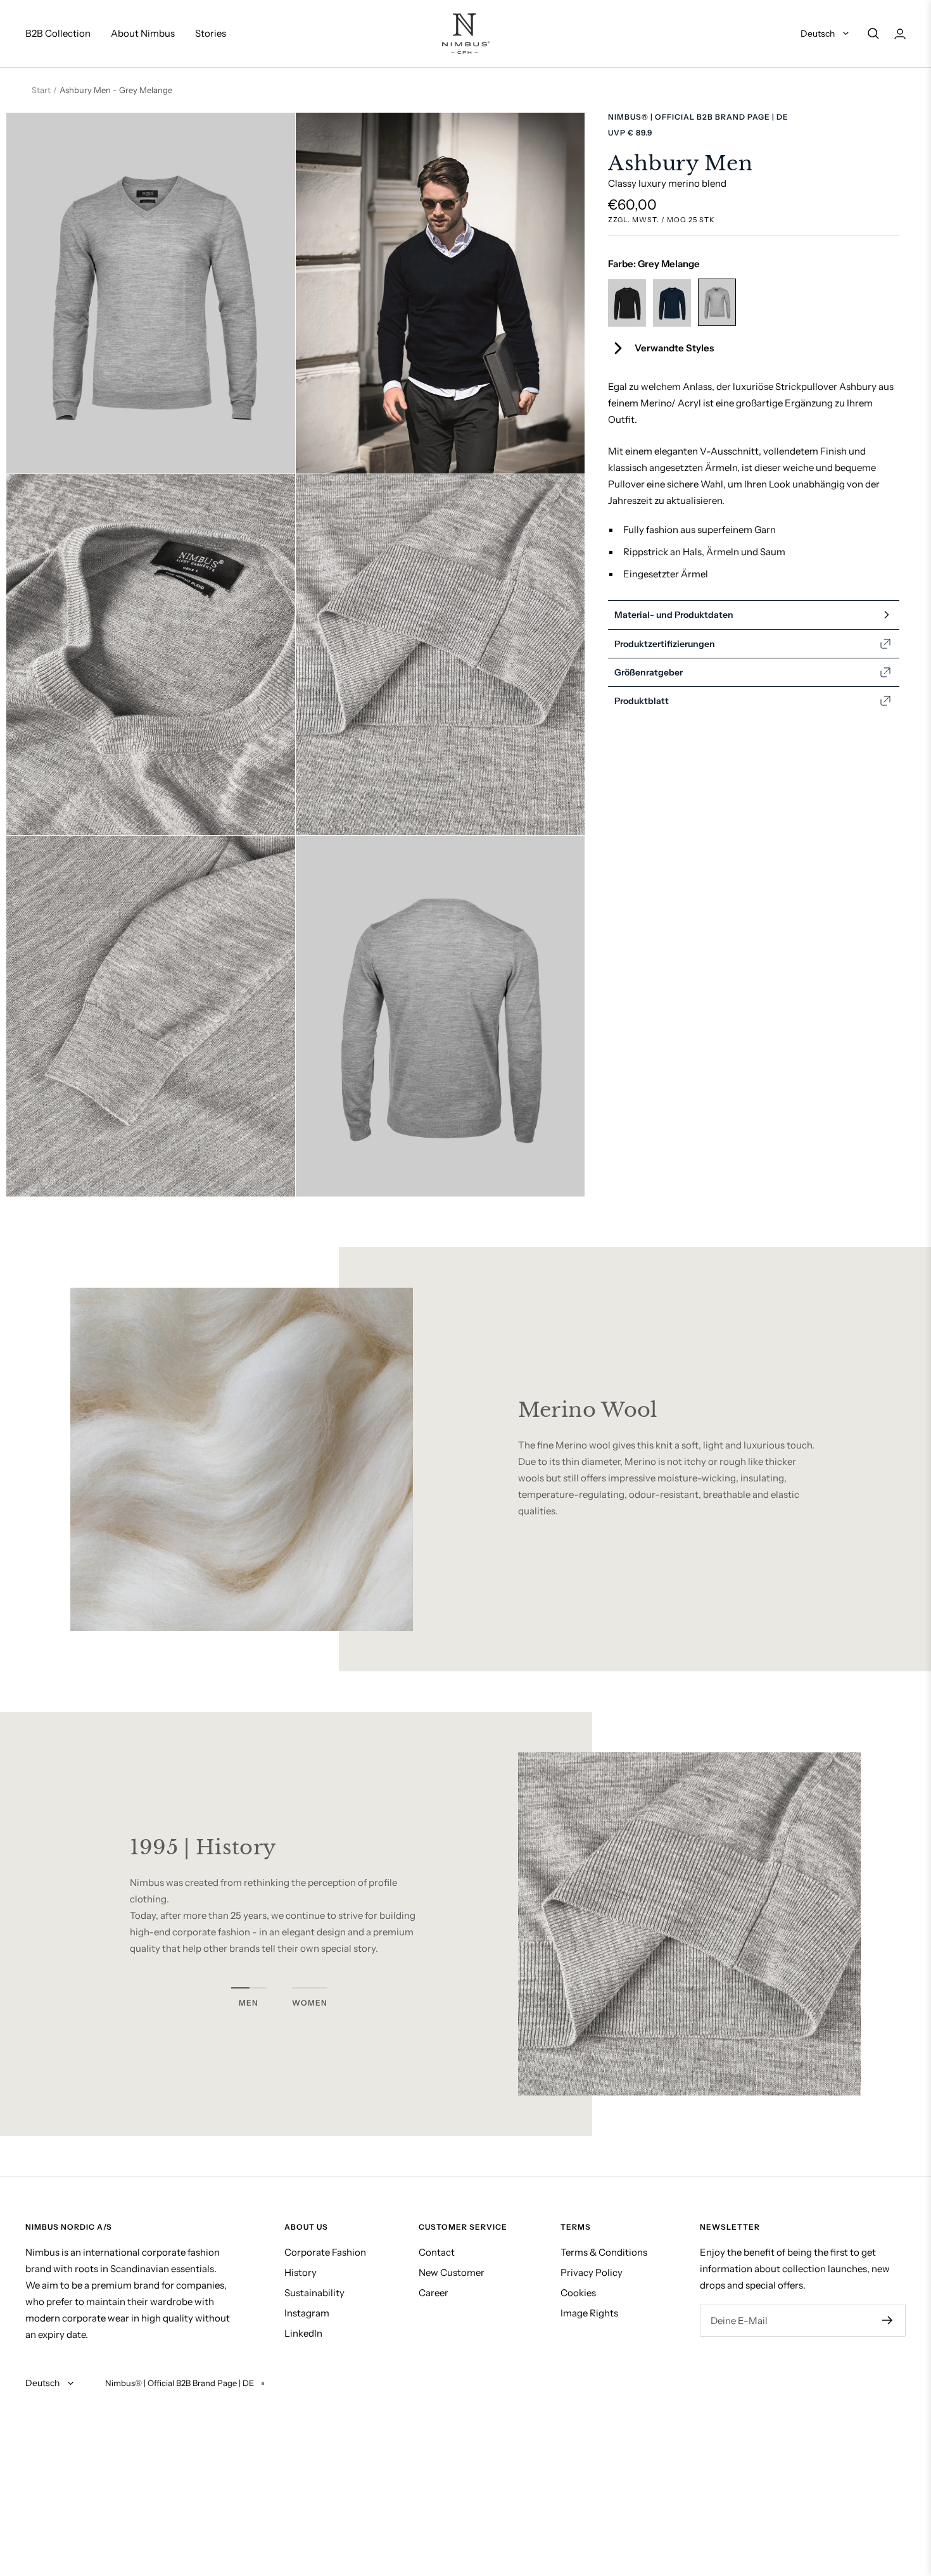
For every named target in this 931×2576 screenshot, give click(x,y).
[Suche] (873, 34)
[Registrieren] (888, 2320)
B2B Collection (58, 33)
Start (41, 90)
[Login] (900, 34)
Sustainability (314, 2293)
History (301, 2272)
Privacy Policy (592, 2272)
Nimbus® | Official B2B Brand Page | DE (698, 117)
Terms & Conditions (604, 2252)
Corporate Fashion (325, 2252)
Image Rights (589, 2313)
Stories (211, 33)
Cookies (578, 2293)
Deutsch (819, 34)
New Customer (452, 2272)
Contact (437, 2252)
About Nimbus (143, 33)
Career (434, 2293)
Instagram (307, 2313)
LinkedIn (303, 2333)
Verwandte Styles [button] (674, 348)
